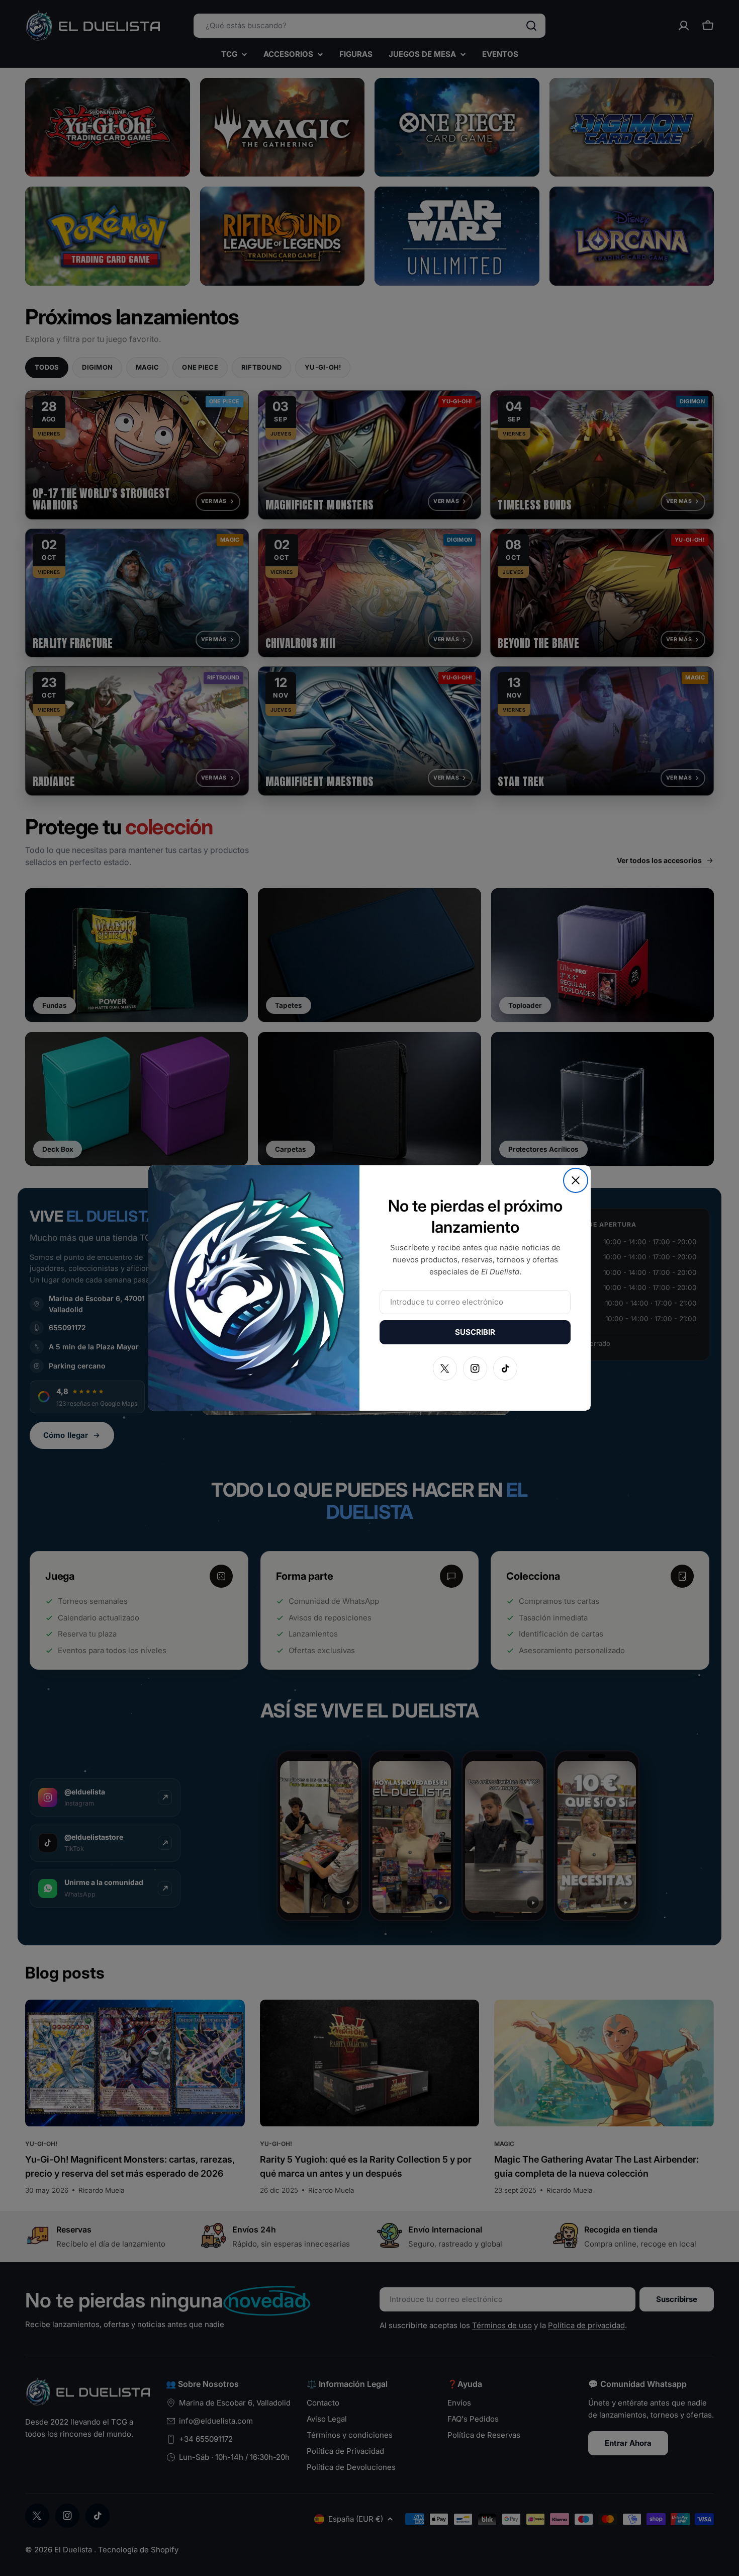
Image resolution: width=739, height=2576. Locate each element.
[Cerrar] (576, 1180)
